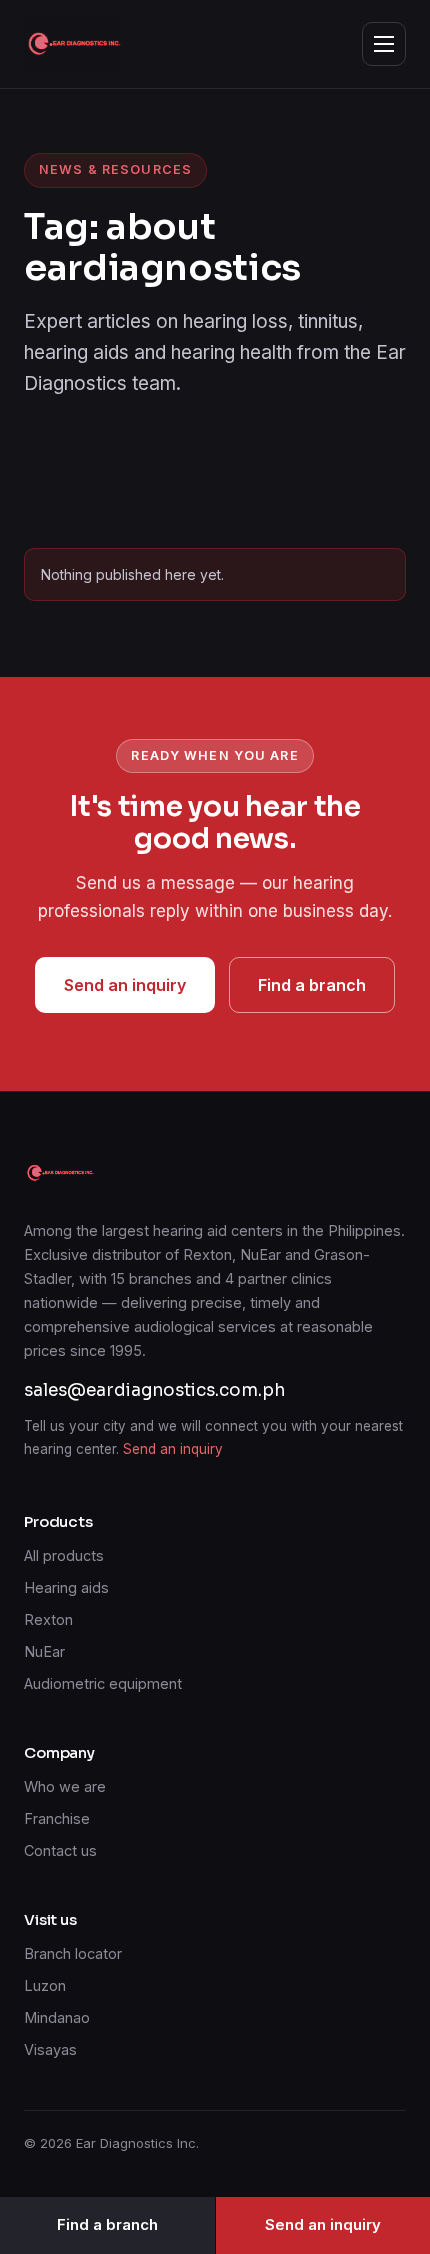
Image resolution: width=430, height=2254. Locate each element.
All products (64, 1555)
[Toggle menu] (384, 44)
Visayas (50, 2049)
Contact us (60, 1850)
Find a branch (312, 985)
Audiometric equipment (103, 1683)
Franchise (57, 1818)
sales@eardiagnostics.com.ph (154, 1390)
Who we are (65, 1786)
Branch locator (73, 1953)
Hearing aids (66, 1587)
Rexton (48, 1619)
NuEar (44, 1651)
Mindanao (57, 2017)
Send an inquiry (125, 985)
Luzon (45, 1985)
